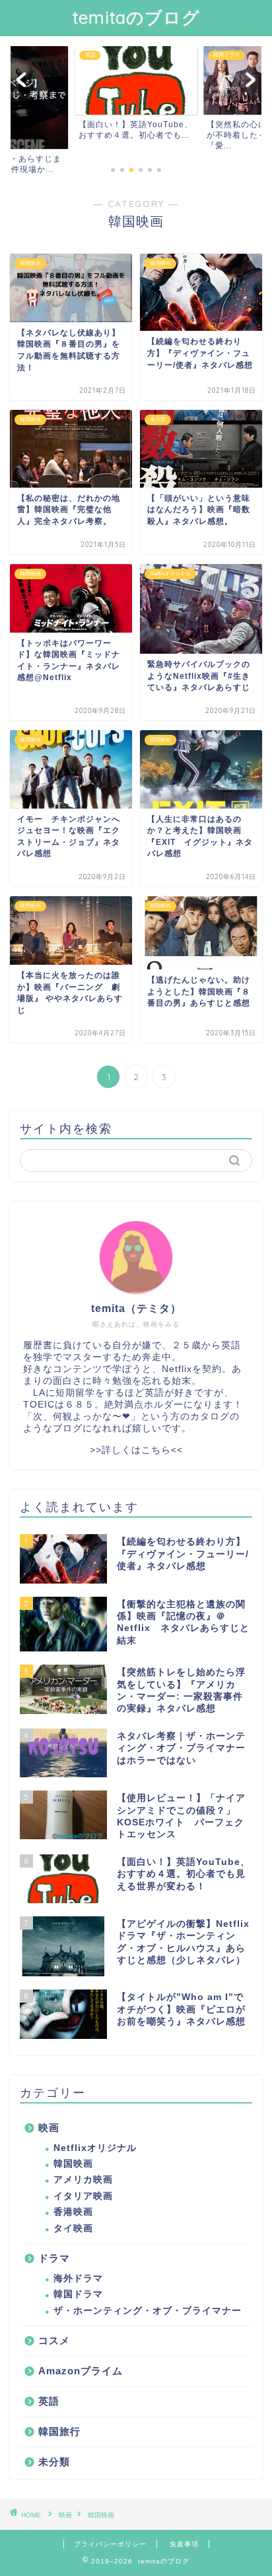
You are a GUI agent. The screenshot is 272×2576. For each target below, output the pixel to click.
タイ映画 (73, 2228)
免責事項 (184, 2544)
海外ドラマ (78, 2278)
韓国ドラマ (78, 2294)
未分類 (54, 2462)
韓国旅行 (59, 2431)
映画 (49, 2128)
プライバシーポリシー (110, 2544)
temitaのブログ (136, 17)
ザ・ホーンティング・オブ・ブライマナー (148, 2311)
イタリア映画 (83, 2196)
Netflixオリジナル (95, 2148)
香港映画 (73, 2212)
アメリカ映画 (83, 2180)
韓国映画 (73, 2164)
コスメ (54, 2340)
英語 (49, 2401)
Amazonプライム (81, 2371)
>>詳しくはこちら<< (136, 1450)
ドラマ (54, 2258)
